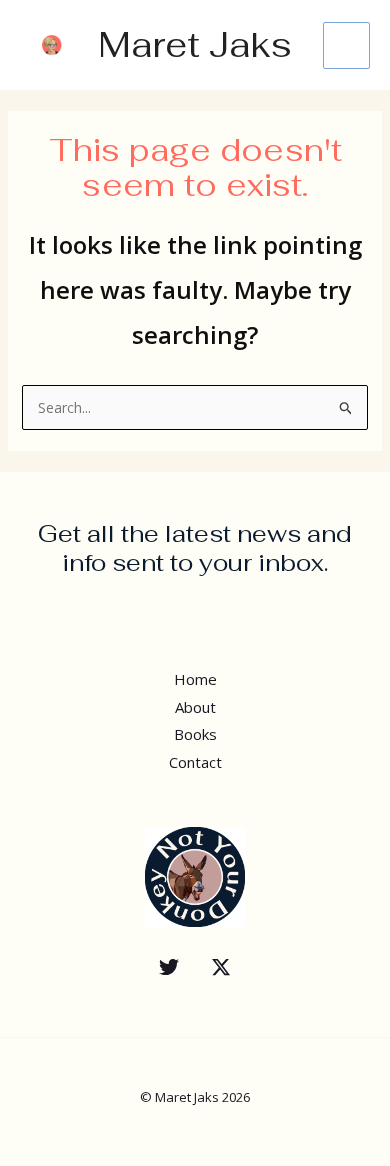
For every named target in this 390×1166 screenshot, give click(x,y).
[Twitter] (169, 967)
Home (195, 679)
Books (195, 734)
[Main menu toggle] (346, 45)
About (195, 707)
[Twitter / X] (221, 967)
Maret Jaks (195, 44)
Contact (195, 762)
